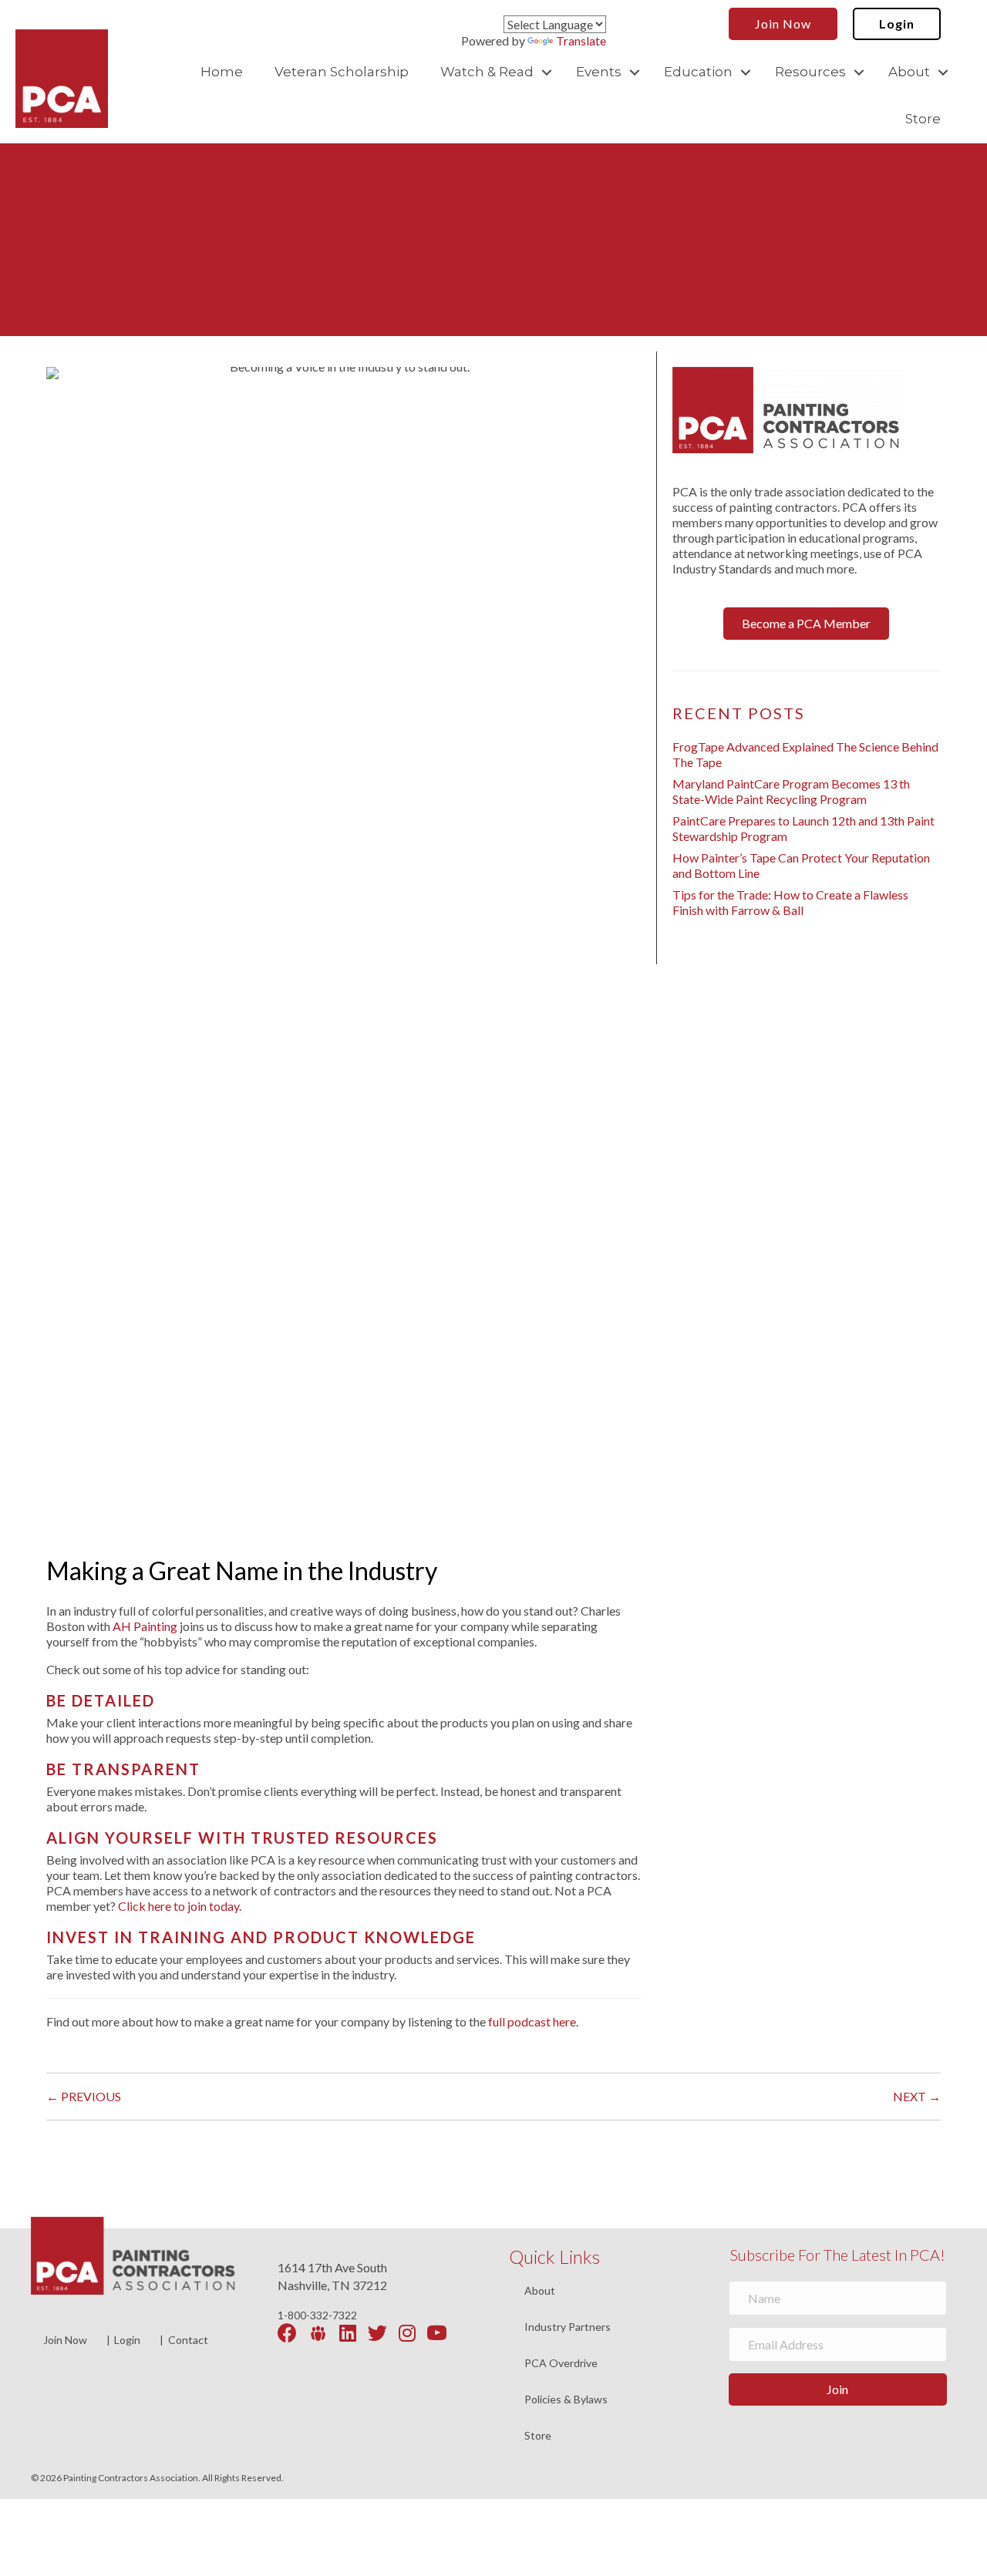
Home (222, 72)
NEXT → (917, 2096)
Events (599, 72)
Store (923, 119)
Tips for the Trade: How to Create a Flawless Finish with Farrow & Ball (790, 902)
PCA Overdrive (561, 2364)
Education (698, 72)
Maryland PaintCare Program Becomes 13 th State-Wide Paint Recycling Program (791, 791)
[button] (547, 72)
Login (127, 2340)
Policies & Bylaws (566, 2400)
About (909, 72)
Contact (188, 2340)
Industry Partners (568, 2327)
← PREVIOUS (84, 2096)
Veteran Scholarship (342, 72)
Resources (810, 72)
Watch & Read (487, 72)
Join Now (65, 2340)
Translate (581, 40)
